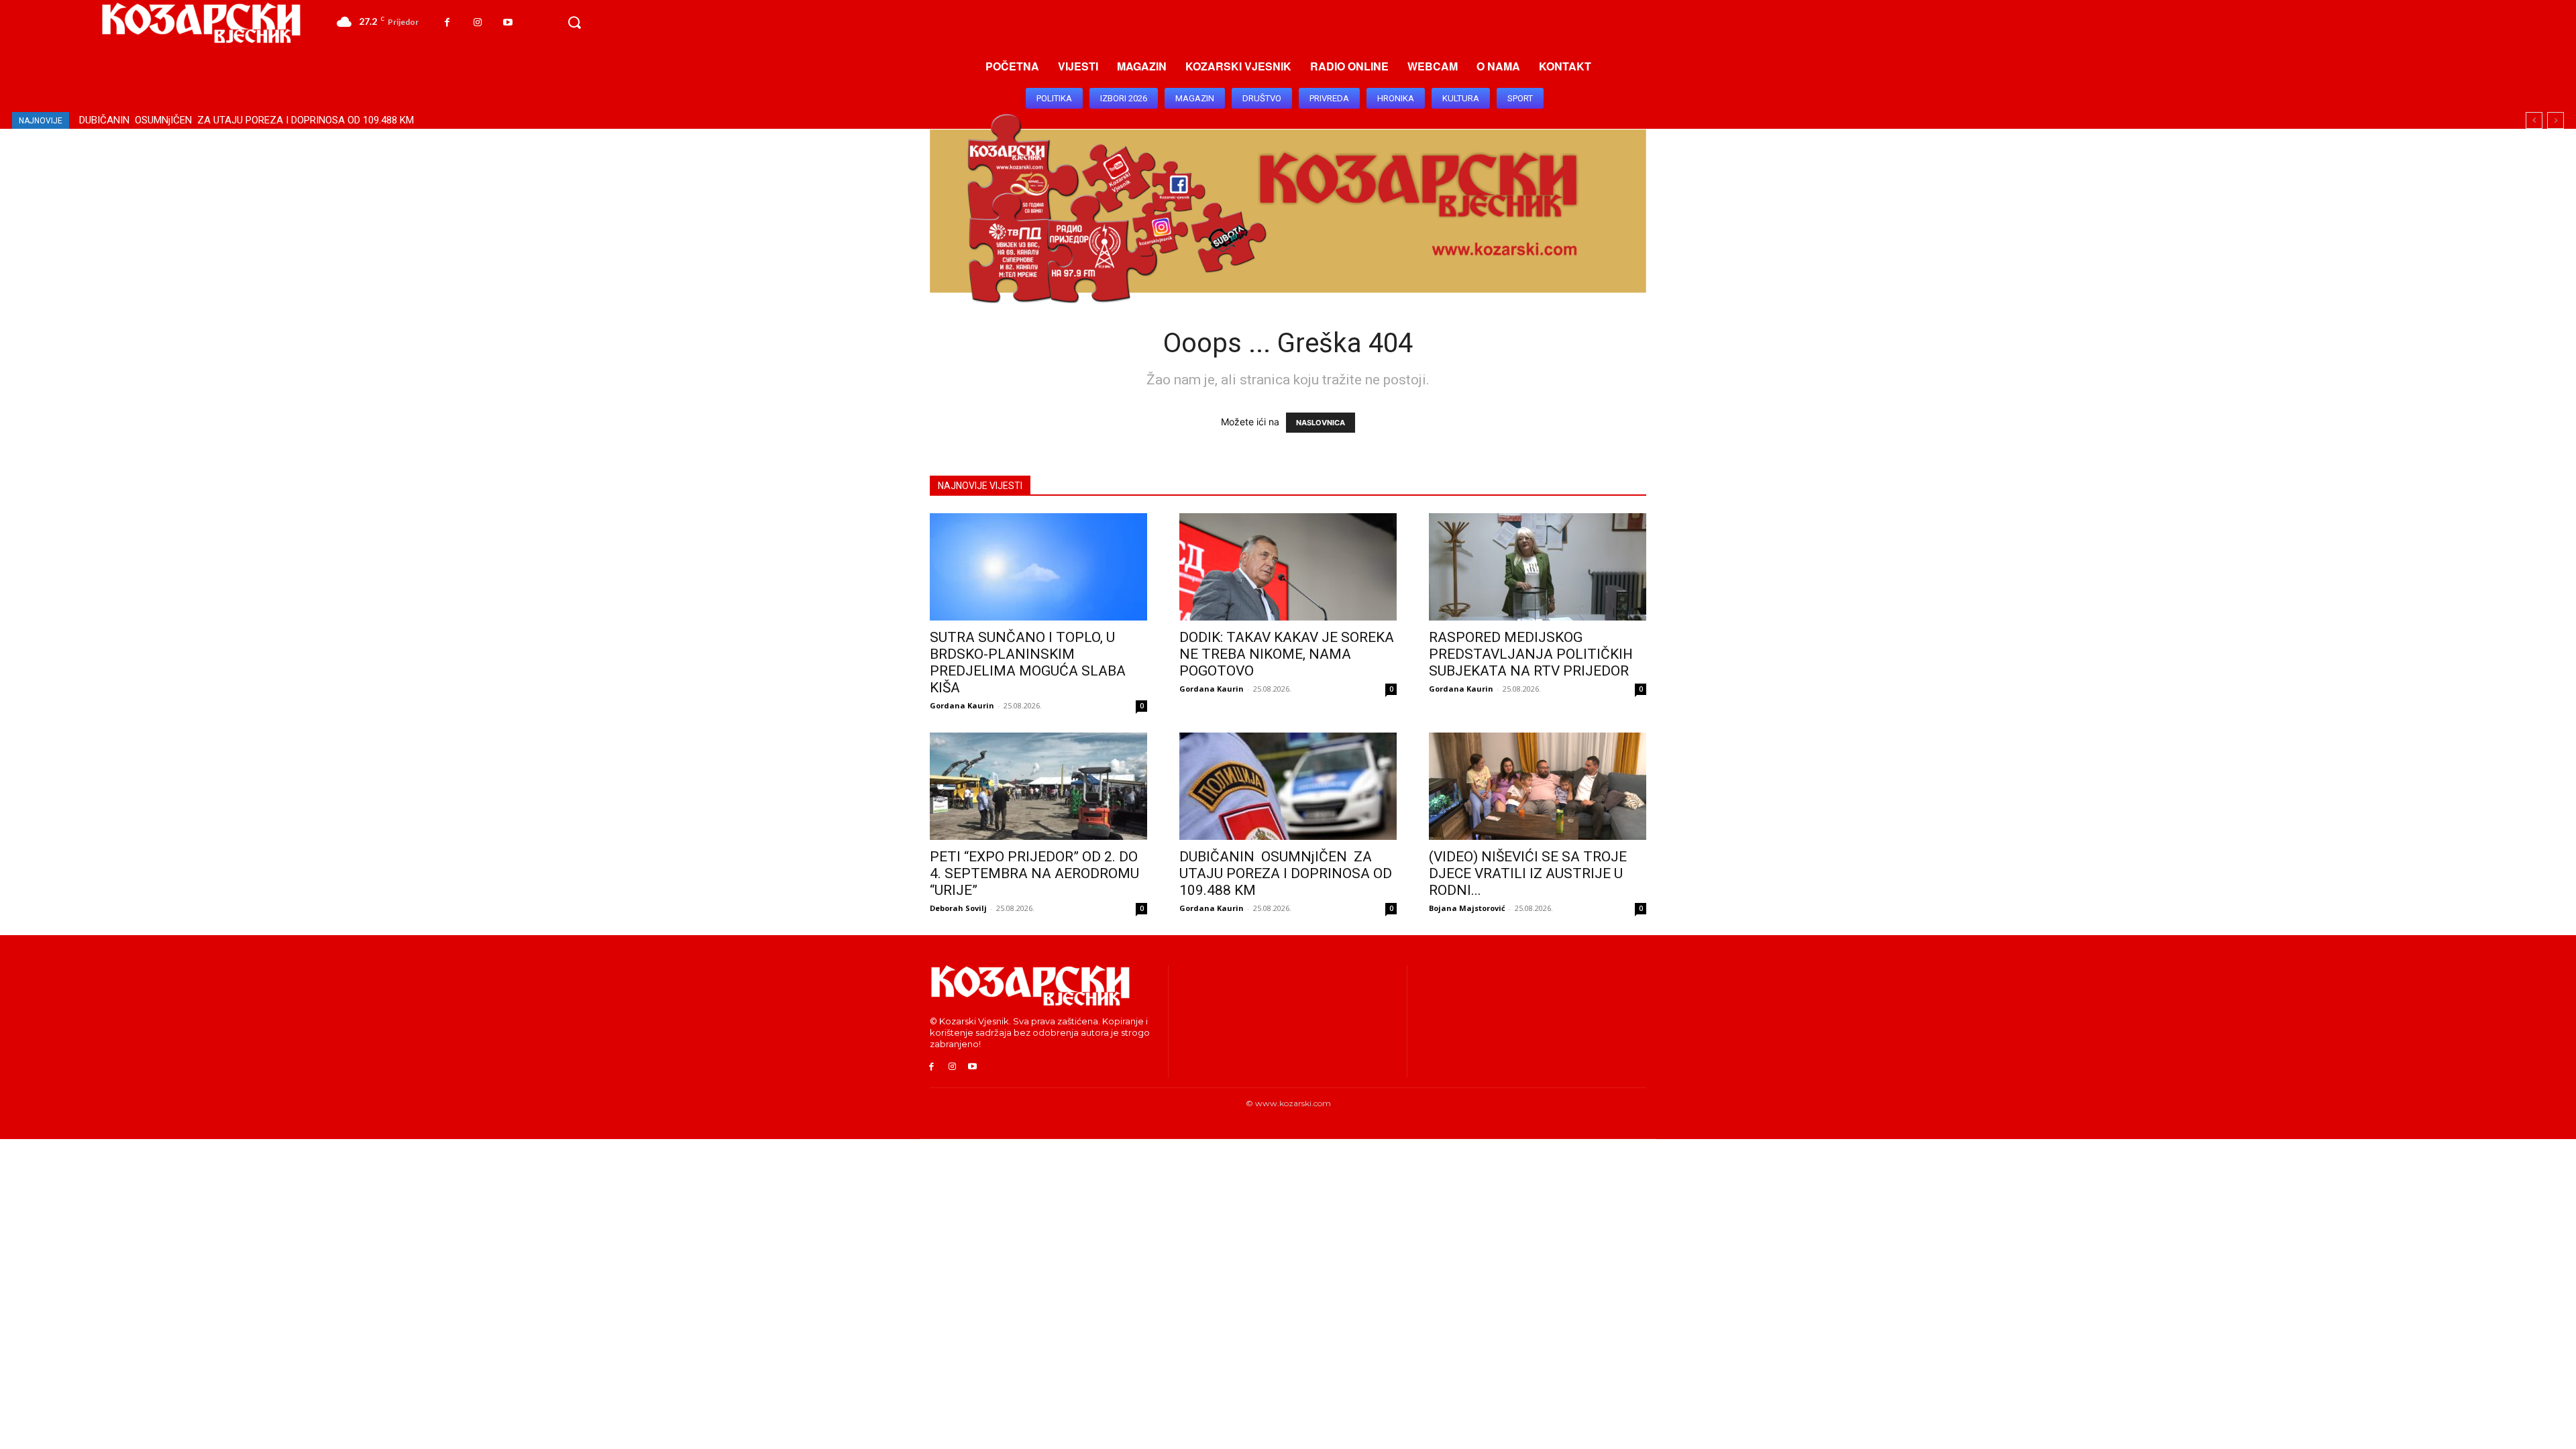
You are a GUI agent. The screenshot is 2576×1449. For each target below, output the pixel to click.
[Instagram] (477, 22)
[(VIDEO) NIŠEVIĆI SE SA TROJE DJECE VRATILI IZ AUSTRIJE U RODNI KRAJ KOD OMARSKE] (1538, 786)
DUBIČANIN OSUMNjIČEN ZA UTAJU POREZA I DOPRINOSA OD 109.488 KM (1286, 873)
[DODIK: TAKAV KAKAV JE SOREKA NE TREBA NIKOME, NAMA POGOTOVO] (1288, 567)
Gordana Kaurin (962, 705)
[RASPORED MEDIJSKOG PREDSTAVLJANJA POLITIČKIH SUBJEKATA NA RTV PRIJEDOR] (1538, 567)
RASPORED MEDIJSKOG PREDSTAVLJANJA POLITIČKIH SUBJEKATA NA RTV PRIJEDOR (1531, 654)
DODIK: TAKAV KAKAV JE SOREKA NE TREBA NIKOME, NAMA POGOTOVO (1287, 654)
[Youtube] (507, 22)
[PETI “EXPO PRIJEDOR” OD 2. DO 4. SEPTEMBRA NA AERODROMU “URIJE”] (1038, 786)
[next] (2556, 120)
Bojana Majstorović (1467, 908)
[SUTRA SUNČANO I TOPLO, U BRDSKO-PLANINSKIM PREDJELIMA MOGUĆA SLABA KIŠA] (1038, 567)
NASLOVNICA (1321, 423)
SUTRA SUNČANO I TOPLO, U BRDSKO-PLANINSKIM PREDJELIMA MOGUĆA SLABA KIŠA (285, 120)
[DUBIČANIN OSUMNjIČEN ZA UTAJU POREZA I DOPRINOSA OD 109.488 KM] (1288, 786)
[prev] (2534, 120)
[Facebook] (447, 22)
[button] (574, 23)
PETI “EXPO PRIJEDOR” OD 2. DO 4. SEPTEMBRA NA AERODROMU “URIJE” (1034, 873)
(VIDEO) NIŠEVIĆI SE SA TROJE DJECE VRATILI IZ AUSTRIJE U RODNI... (1528, 873)
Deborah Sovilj (958, 908)
